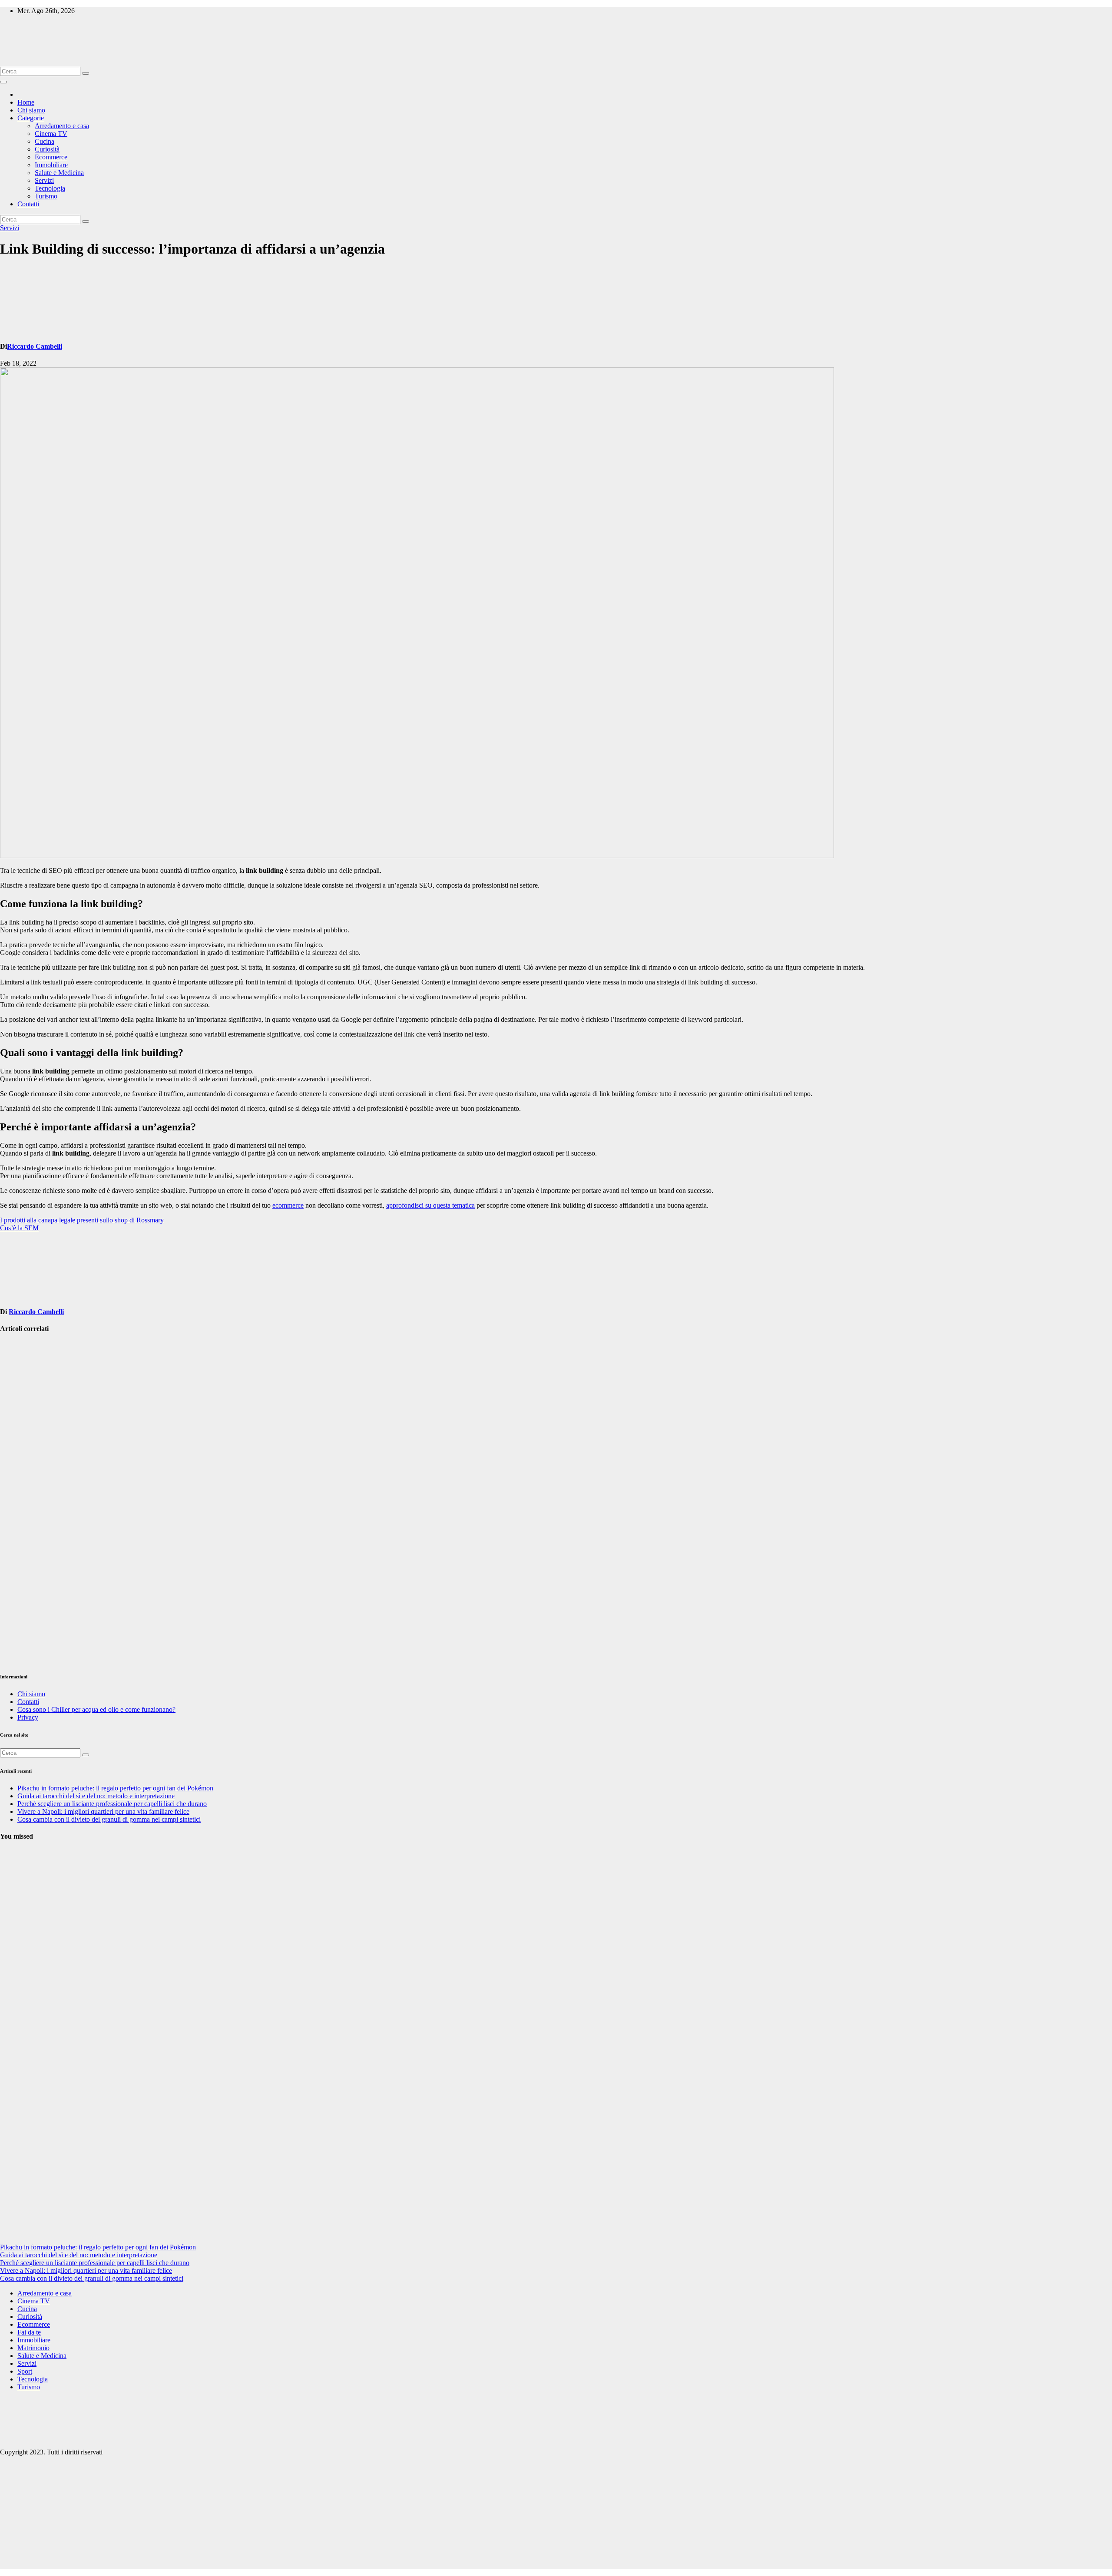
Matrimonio (33, 2348)
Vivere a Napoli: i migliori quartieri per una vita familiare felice (103, 1811)
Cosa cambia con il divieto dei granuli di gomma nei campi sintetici (109, 1819)
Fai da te (29, 2332)
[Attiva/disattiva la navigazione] (3, 82)
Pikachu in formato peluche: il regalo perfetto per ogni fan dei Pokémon (115, 1788)
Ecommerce (51, 157)
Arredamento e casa (62, 126)
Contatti (28, 204)
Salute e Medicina (59, 173)
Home (26, 102)
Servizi (44, 180)
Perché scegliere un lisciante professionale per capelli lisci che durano (112, 1804)
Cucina (45, 141)
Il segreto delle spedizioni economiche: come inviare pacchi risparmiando (21, 1494)
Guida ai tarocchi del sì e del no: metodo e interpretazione (96, 1796)
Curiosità (47, 149)
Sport (25, 2371)
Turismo (46, 196)
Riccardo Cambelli (35, 346)
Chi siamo (31, 110)
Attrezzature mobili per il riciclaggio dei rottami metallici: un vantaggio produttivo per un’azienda (22, 1390)
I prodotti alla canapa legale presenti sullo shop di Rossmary (82, 1220)
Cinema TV (51, 134)
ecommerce (288, 1205)
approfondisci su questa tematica (430, 1205)
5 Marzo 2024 (19, 2120)
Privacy (28, 1717)
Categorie (31, 118)
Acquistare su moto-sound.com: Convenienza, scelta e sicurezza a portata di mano (20, 1599)
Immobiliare (51, 165)
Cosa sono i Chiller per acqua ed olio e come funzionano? (96, 1709)
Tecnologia (50, 188)
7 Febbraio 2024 (15, 2221)
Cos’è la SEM (19, 1228)
